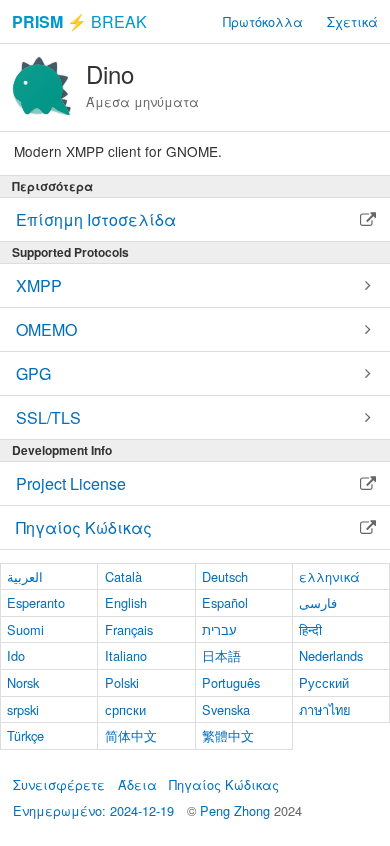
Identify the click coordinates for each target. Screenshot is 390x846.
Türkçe (25, 735)
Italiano (126, 655)
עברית (219, 629)
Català (123, 576)
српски (125, 709)
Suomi (25, 629)
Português (231, 682)
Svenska (226, 709)
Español (225, 602)
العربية (25, 576)
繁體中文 (228, 735)
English (126, 602)
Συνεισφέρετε (59, 784)
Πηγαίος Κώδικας (224, 784)
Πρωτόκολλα (263, 21)
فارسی (318, 602)
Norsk (23, 682)
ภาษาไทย (325, 709)
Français (129, 629)
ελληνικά (329, 576)
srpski (23, 709)
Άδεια (137, 784)
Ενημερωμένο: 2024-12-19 (93, 810)
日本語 (221, 655)
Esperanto (36, 602)
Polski (122, 682)
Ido (16, 655)
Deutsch (225, 576)
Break (79, 21)
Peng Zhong (237, 810)
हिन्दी (310, 629)
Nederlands (331, 655)
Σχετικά (352, 21)
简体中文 (131, 735)
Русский (324, 682)
